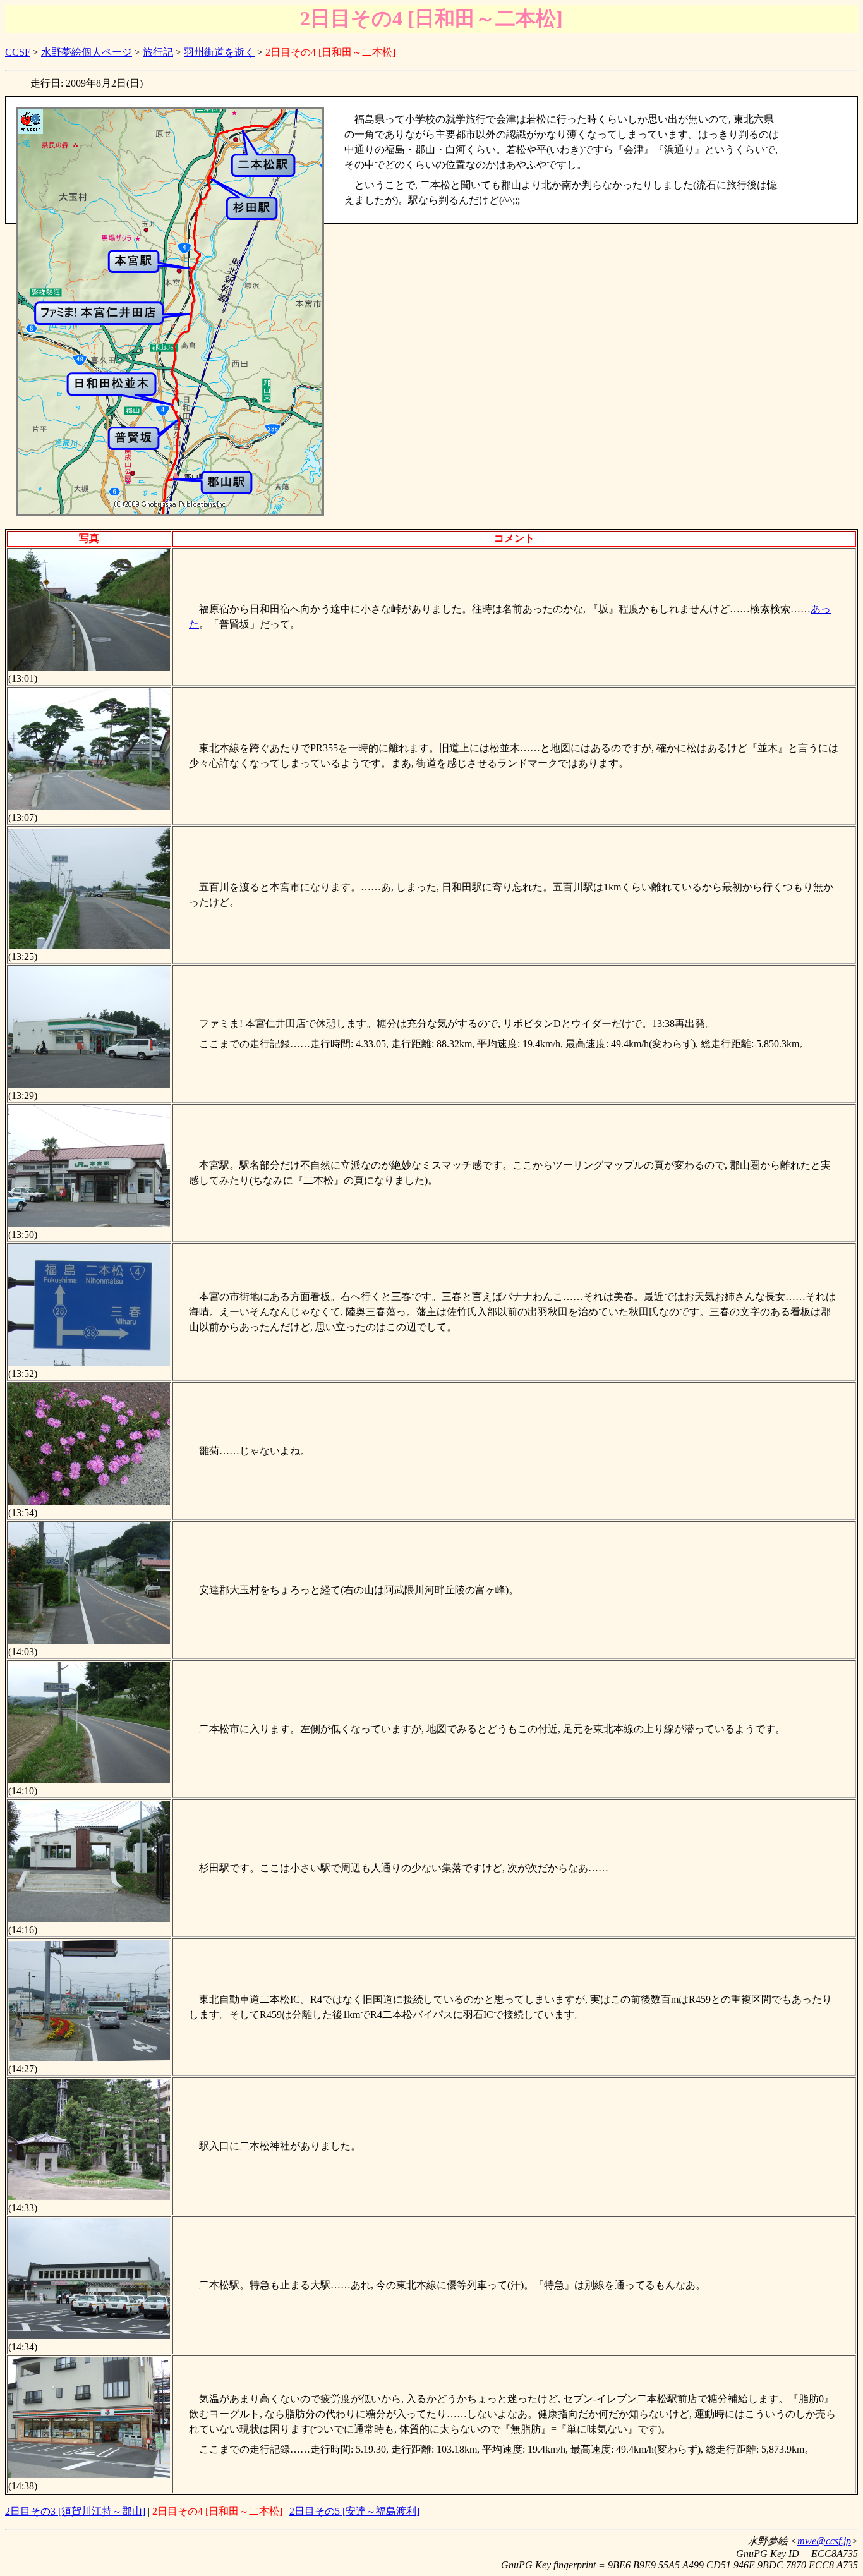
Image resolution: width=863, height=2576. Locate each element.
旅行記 (158, 52)
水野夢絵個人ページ (87, 52)
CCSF (18, 52)
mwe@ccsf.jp (824, 2541)
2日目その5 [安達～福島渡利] (354, 2511)
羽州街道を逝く (219, 52)
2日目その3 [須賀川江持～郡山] (75, 2511)
